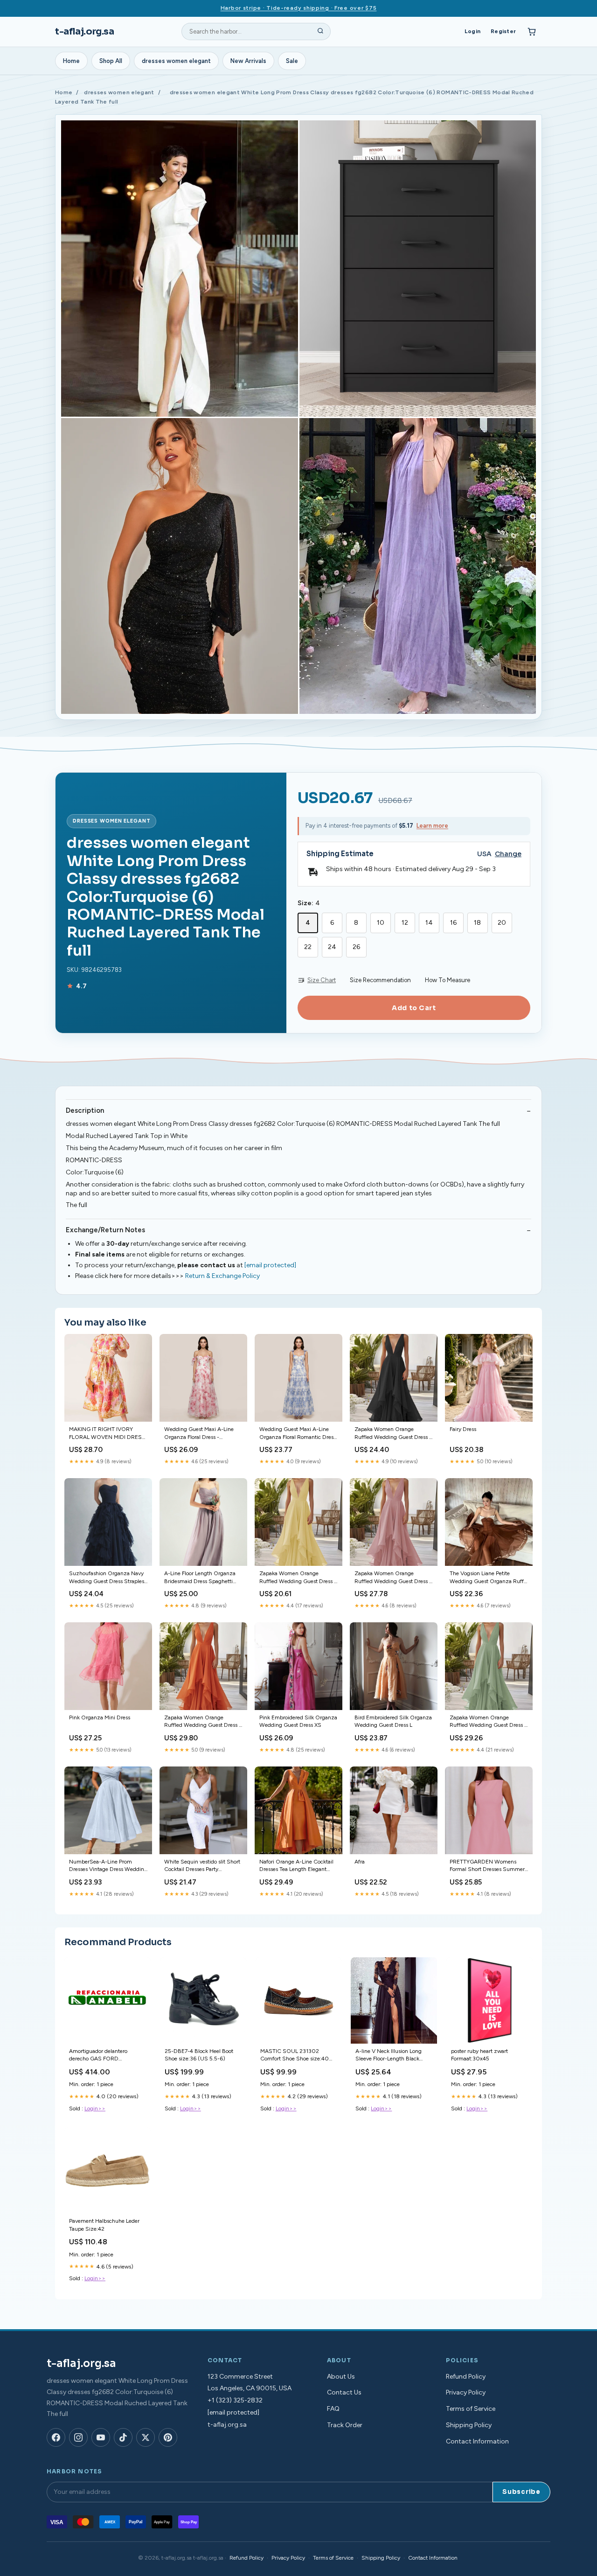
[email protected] (270, 1265)
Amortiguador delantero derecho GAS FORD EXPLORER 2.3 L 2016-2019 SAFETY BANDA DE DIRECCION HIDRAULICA (105, 2056)
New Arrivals (248, 61)
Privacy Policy (466, 2392)
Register (503, 31)
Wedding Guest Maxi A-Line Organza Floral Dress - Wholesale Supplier (199, 1434)
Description (85, 1110)
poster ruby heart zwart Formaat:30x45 (479, 2055)
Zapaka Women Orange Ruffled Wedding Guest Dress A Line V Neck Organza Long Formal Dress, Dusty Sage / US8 (489, 1722)
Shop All (111, 61)
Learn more (432, 826)
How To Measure (448, 980)
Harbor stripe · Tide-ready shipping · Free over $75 (299, 8)
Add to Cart (414, 1008)
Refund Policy (466, 2377)
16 (453, 923)
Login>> (95, 2108)
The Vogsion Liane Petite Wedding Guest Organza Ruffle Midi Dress (489, 1578)
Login (472, 31)
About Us (341, 2377)
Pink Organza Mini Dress (100, 1717)
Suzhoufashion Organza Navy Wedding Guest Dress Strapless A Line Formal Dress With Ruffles (108, 1578)
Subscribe (521, 2492)
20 (502, 923)
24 (332, 947)
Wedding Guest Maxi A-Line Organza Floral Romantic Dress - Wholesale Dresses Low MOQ (298, 1434)
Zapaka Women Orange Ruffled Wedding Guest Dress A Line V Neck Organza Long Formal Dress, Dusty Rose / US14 (394, 1578)
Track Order (345, 2425)
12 (405, 923)
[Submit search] (320, 32)
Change (508, 854)
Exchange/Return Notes (105, 1230)
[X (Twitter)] (146, 2437)
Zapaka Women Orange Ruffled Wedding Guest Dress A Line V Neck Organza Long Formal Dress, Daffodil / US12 (298, 1578)
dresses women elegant (176, 61)
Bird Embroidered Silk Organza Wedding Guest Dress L (393, 1721)
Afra (360, 1862)
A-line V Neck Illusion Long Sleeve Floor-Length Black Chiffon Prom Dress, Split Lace (393, 2056)
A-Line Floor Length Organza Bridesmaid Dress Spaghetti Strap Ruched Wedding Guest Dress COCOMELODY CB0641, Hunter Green (201, 1578)
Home (71, 61)
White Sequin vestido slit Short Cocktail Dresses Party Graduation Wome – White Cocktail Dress (202, 1866)
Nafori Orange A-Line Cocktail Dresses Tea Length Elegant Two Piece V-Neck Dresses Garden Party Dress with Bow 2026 (296, 1866)
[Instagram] (78, 2437)
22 (308, 947)
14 (429, 923)
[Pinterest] (168, 2437)
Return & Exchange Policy (222, 1276)
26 (356, 947)
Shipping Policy (469, 2425)
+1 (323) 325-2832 (235, 2400)
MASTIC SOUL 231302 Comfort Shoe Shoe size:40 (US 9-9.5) (295, 2056)
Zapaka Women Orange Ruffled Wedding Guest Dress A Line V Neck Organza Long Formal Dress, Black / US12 (394, 1434)
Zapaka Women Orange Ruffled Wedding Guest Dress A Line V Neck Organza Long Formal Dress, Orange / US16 (203, 1722)
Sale (292, 61)
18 (477, 923)
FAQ (333, 2409)
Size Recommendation (380, 980)
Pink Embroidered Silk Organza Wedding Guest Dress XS (298, 1721)
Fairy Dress (463, 1429)
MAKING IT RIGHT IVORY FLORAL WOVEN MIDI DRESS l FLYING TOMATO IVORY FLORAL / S (107, 1434)
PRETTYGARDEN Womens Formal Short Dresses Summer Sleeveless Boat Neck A (487, 1866)
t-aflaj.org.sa (85, 31)
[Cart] (532, 32)
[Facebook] (56, 2437)
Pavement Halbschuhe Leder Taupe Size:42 (104, 2225)
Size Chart (322, 980)
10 (381, 923)
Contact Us (344, 2392)
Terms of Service (471, 2409)
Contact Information (477, 2441)
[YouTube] (101, 2437)
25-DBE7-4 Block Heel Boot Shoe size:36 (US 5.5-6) (199, 2055)
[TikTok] (123, 2437)
